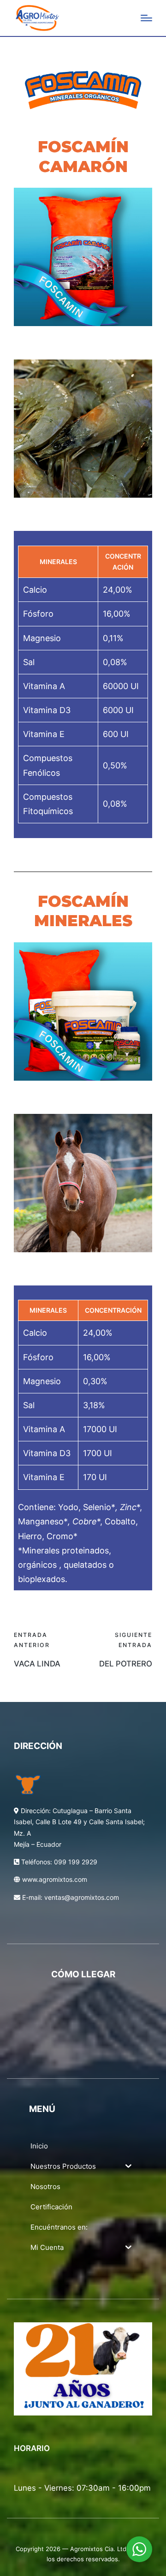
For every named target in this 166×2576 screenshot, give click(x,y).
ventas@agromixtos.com (82, 1897)
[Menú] (146, 18)
